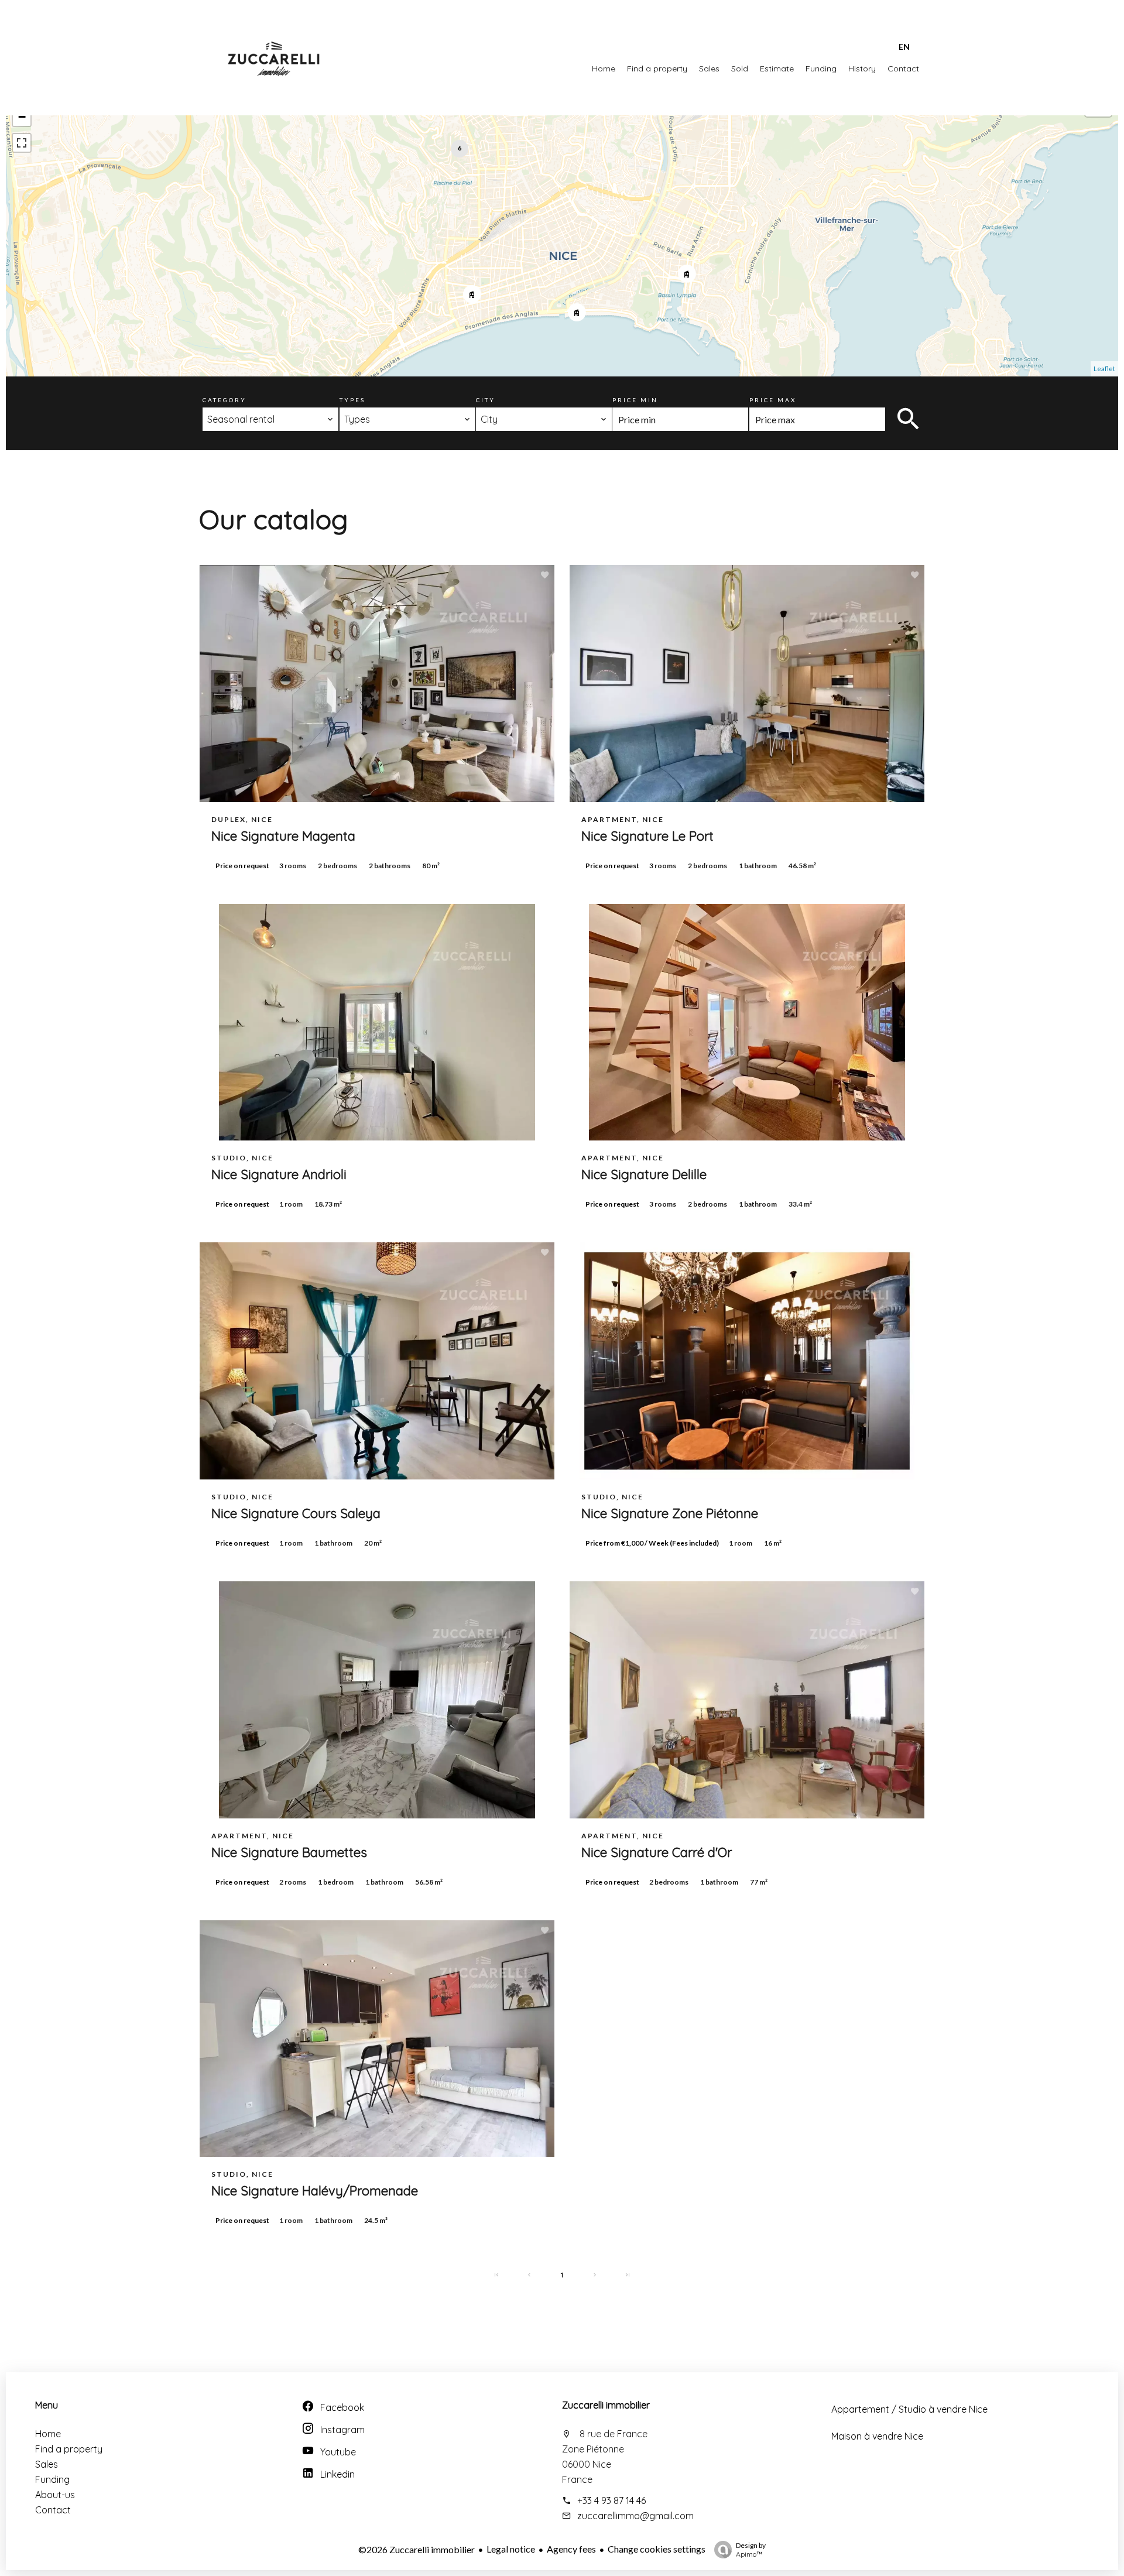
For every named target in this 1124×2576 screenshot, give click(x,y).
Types (352, 400)
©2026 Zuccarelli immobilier (417, 2549)
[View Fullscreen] (22, 143)
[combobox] (270, 419)
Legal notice (511, 2549)
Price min (635, 400)
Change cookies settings (657, 2549)
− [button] (22, 117)
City (486, 400)
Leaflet (1104, 369)
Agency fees (571, 2549)
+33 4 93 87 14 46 (611, 2500)
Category (225, 400)
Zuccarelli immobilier (606, 2405)
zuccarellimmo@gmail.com (635, 2516)
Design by (751, 2550)
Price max (773, 400)
